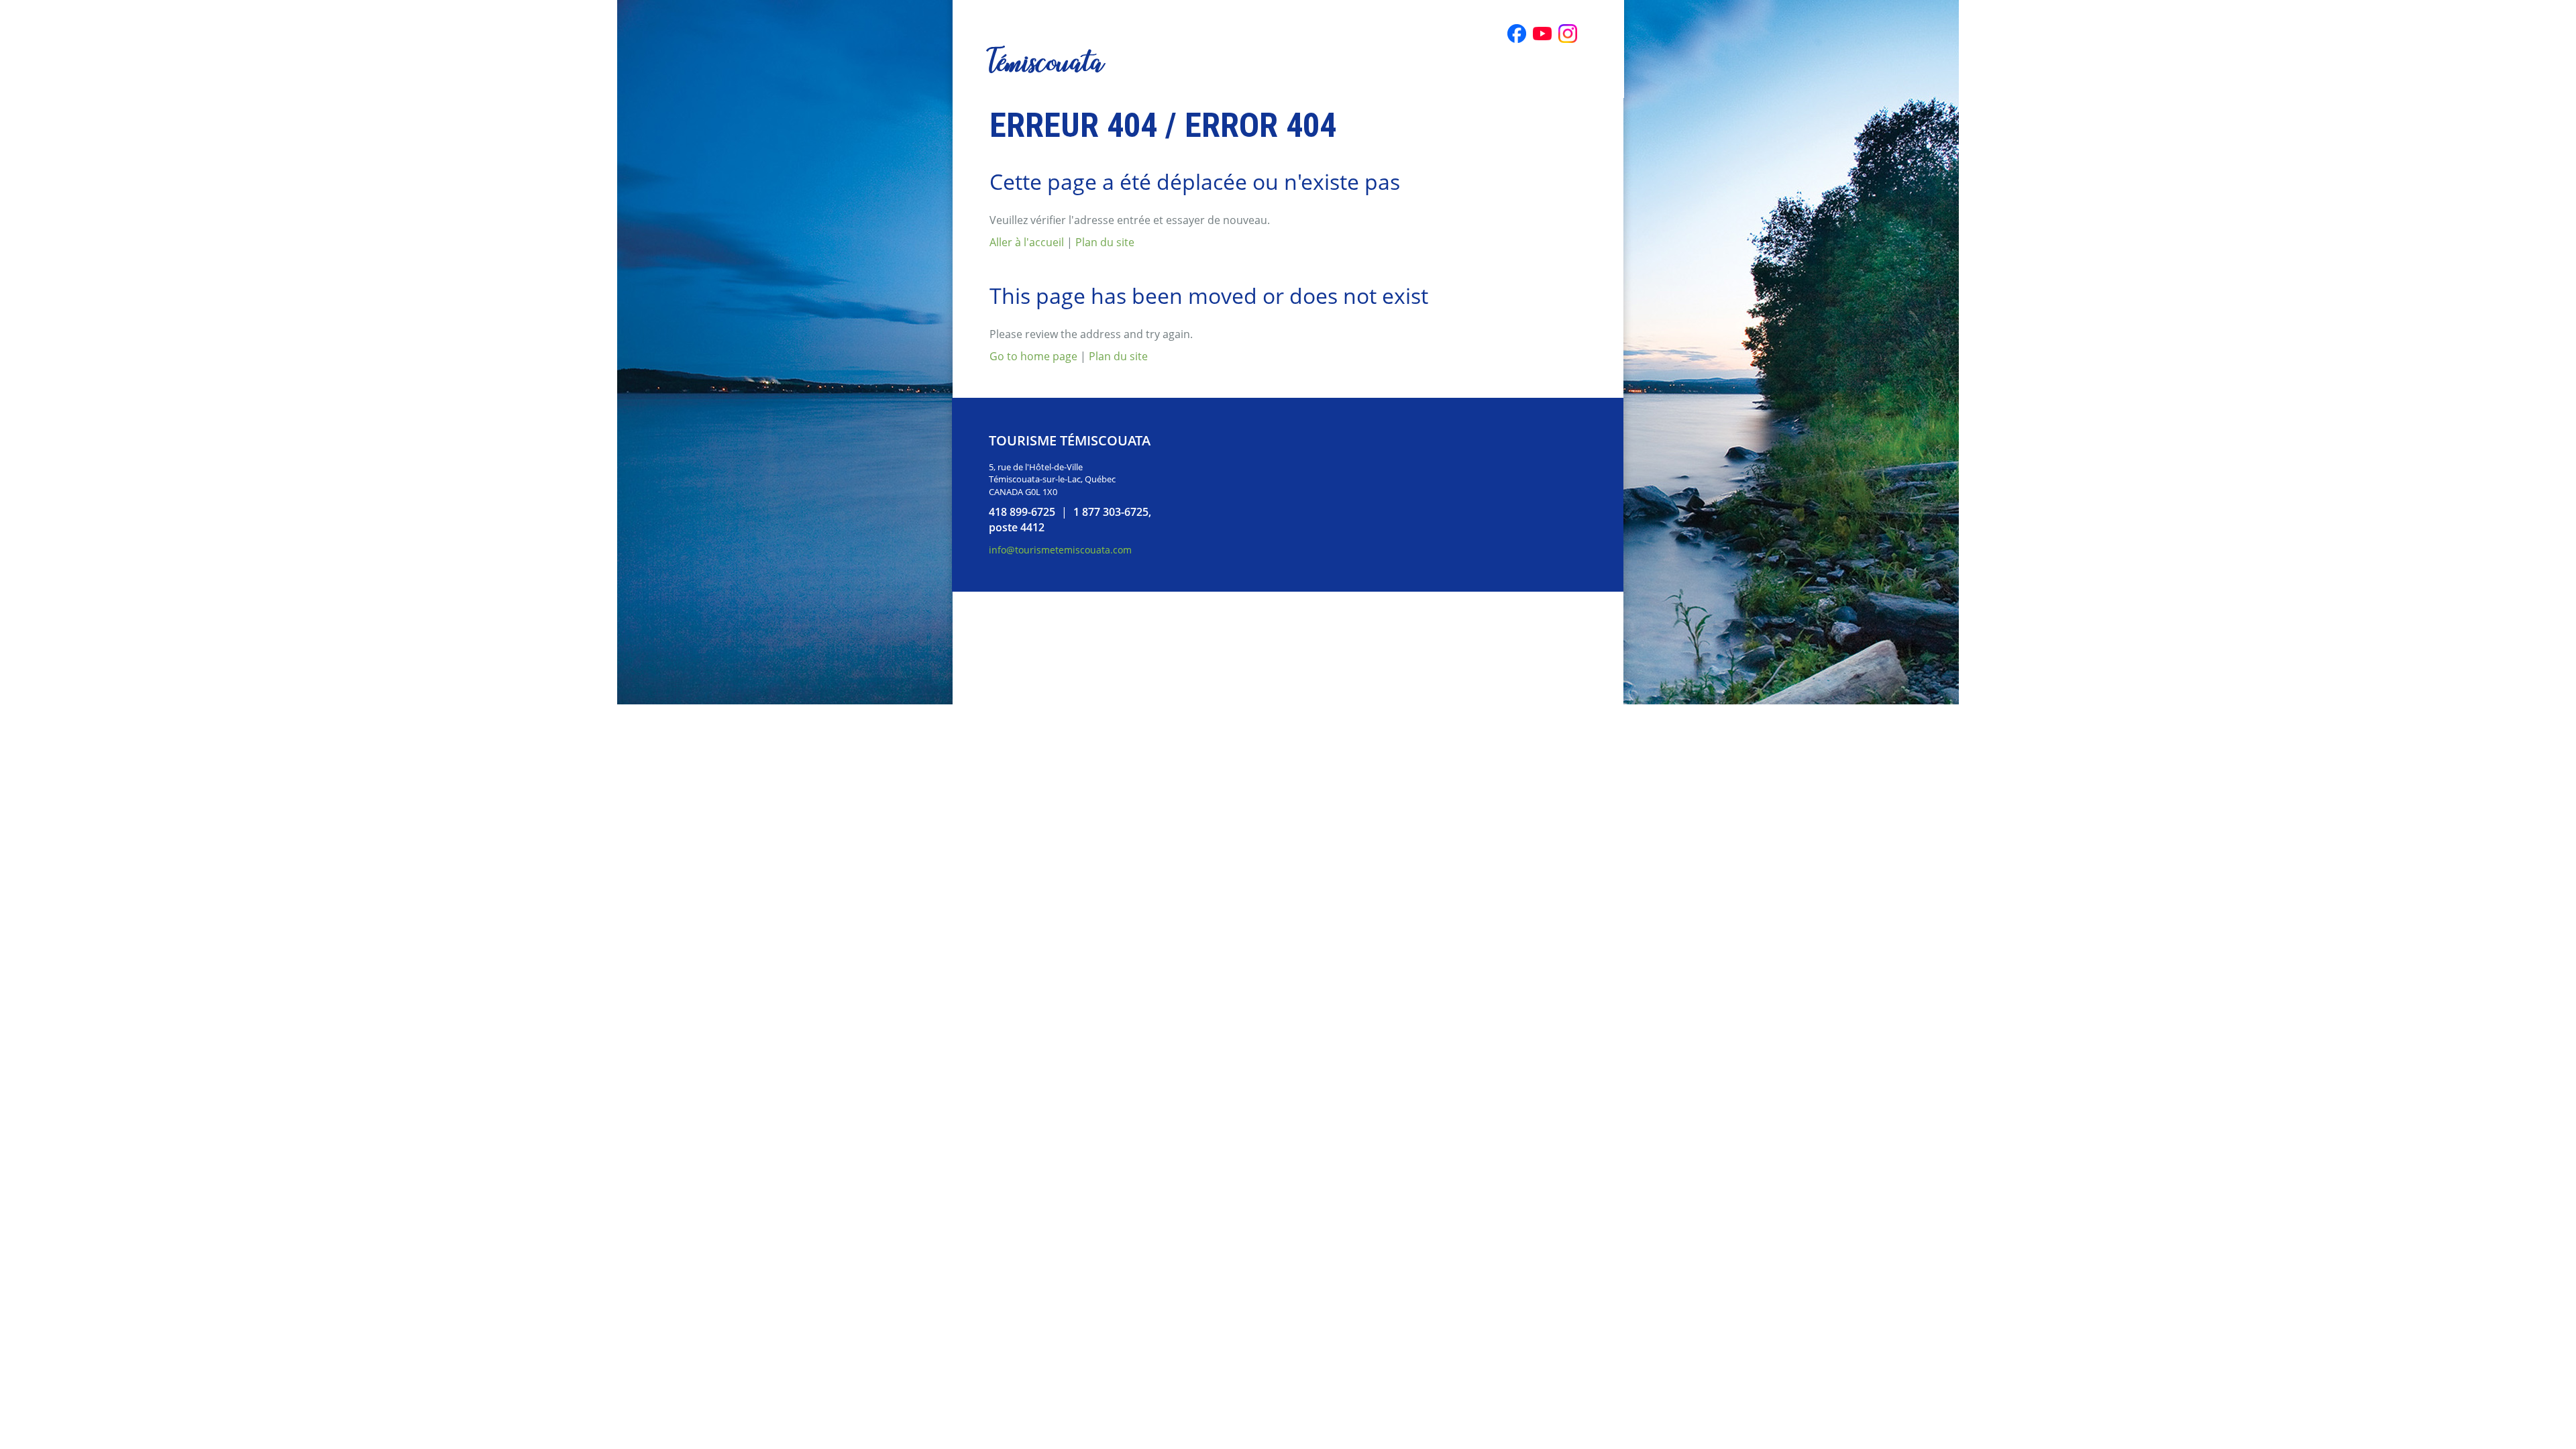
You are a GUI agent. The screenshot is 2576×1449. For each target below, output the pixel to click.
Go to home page (1033, 356)
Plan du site (1105, 242)
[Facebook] (1517, 34)
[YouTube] (1542, 34)
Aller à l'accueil (1027, 242)
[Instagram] (1568, 34)
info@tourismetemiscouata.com (1060, 550)
